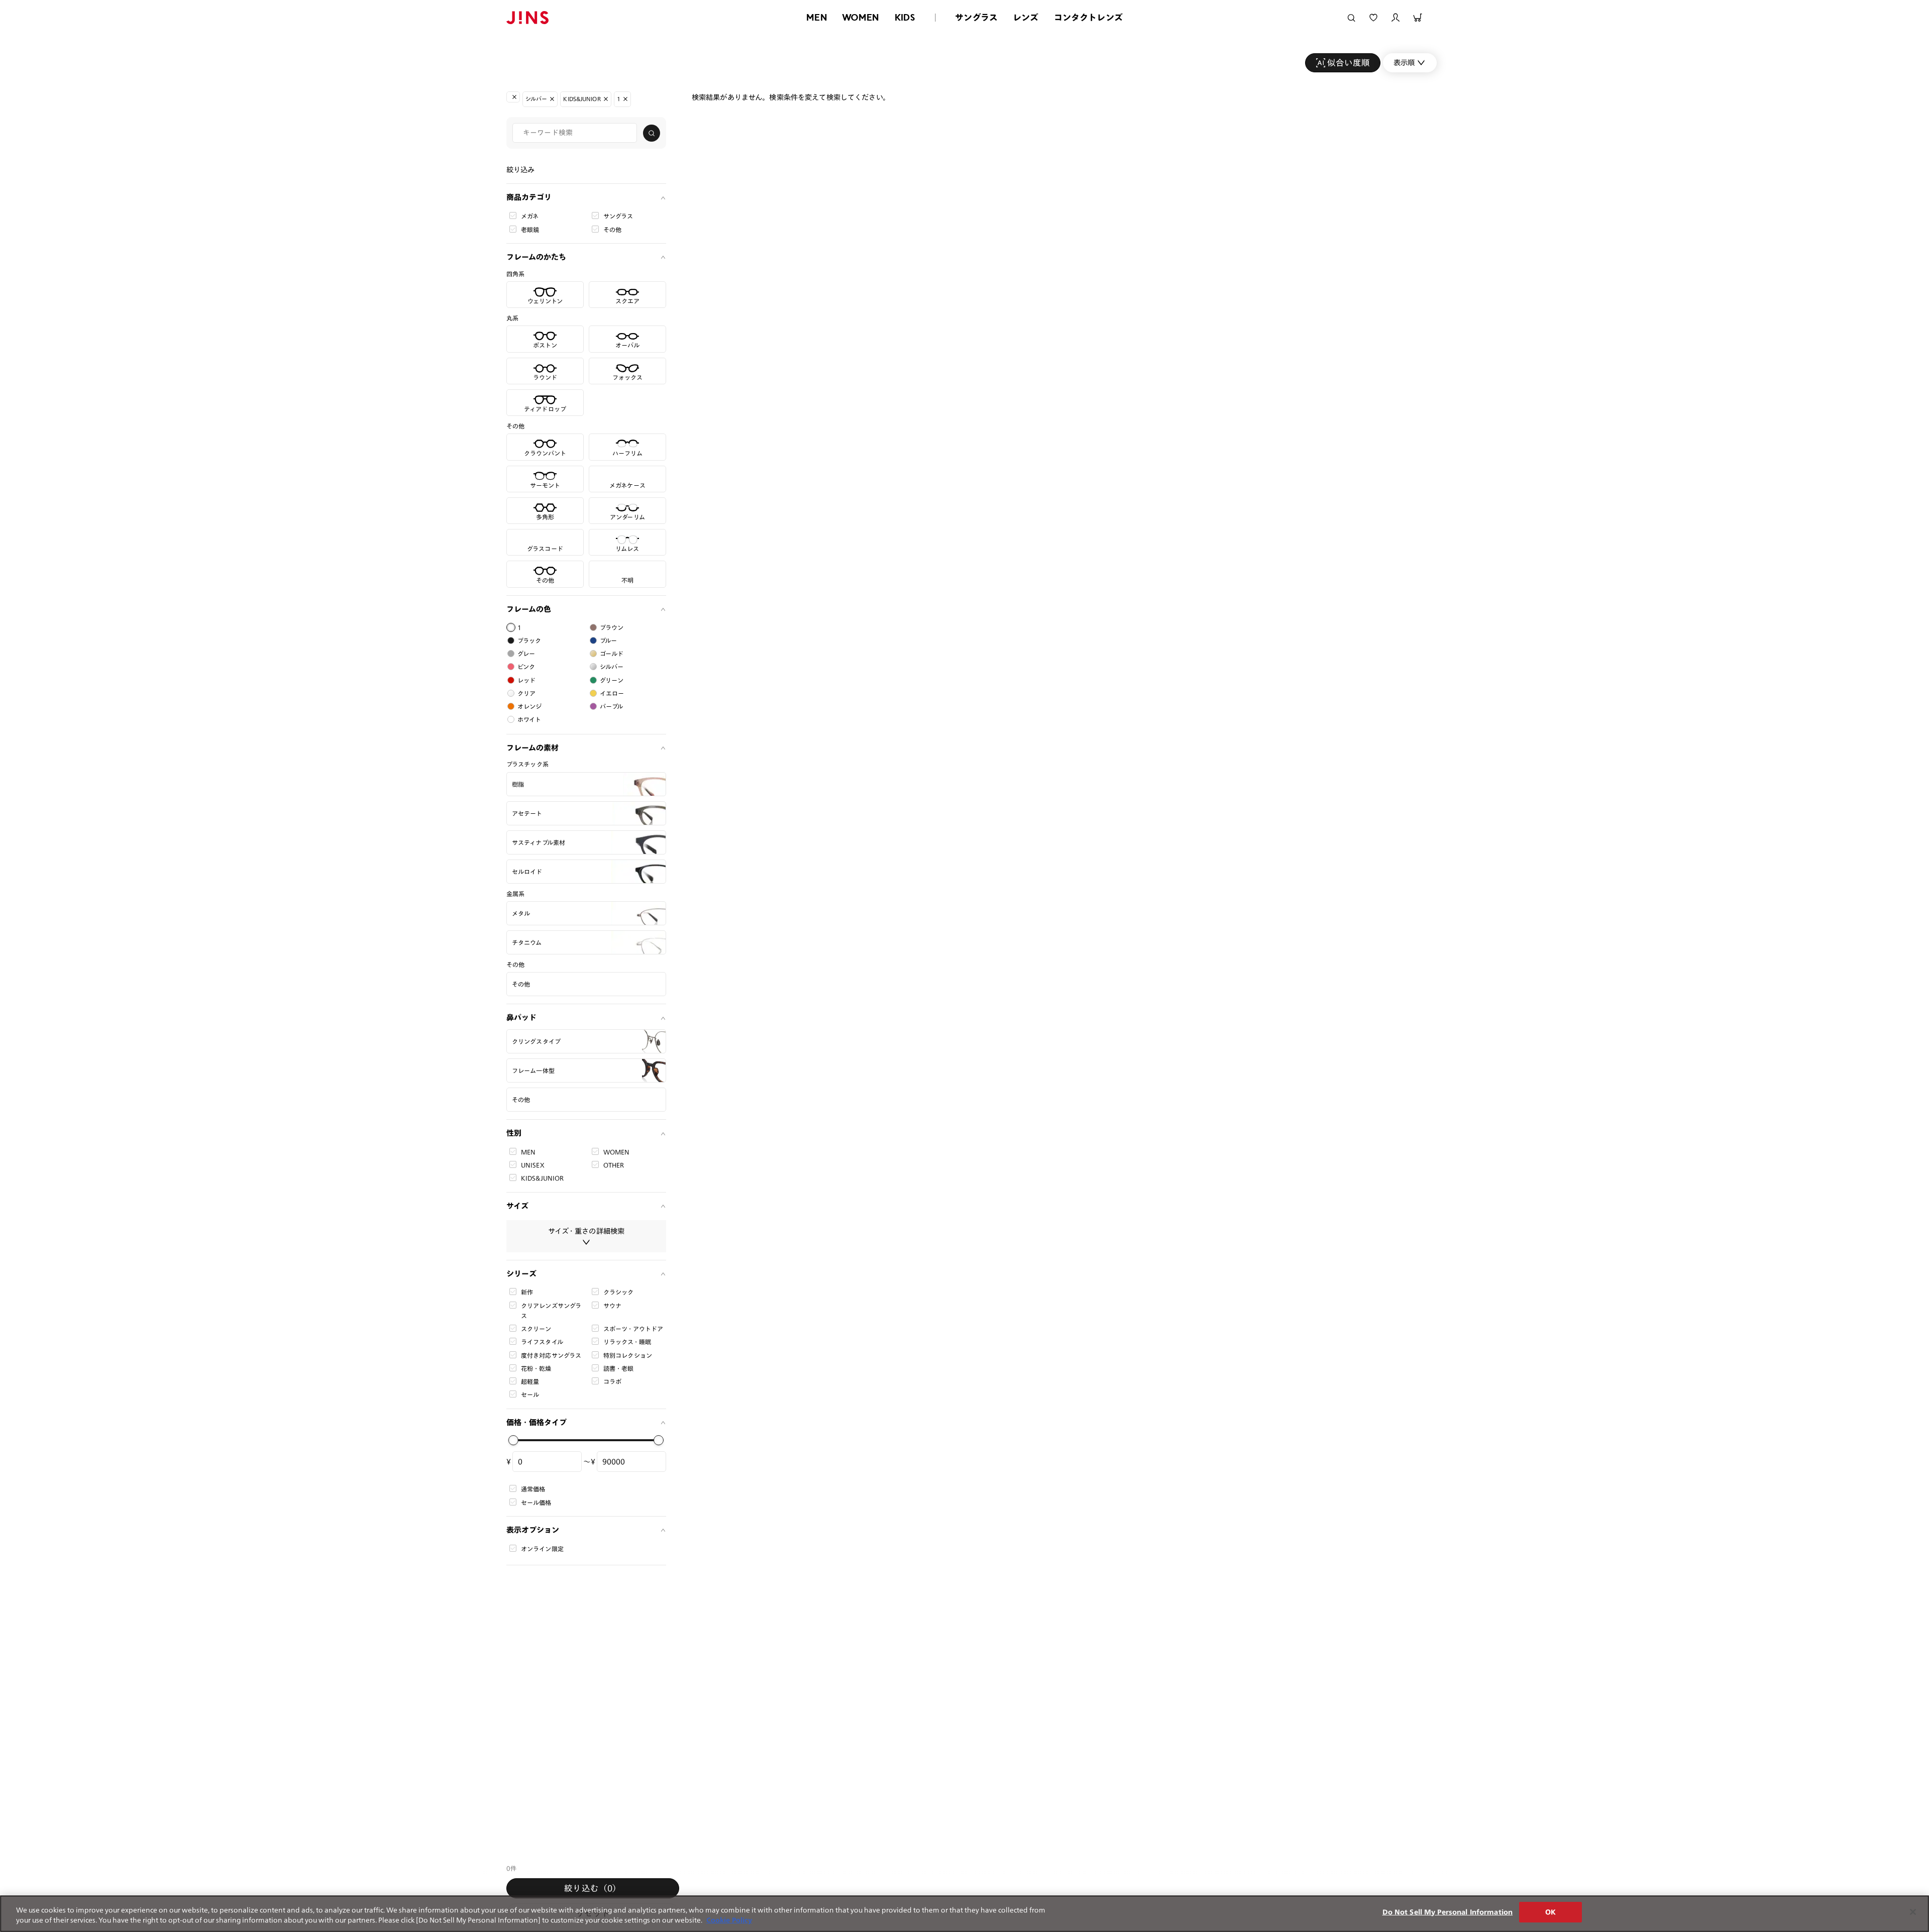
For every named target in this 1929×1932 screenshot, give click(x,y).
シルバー (612, 667)
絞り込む (593, 1888)
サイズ (517, 1206)
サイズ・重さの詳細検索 (586, 1231)
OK (1550, 1912)
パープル (612, 706)
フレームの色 (529, 609)
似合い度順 (1349, 63)
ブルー (608, 640)
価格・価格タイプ (537, 1422)
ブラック (529, 640)
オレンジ (530, 706)
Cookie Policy (729, 1920)
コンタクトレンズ (1088, 17)
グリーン (612, 680)
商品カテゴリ (529, 197)
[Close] (1913, 1912)
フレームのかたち (536, 257)
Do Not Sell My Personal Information (1448, 1912)
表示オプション (533, 1530)
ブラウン (612, 627)
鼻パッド (521, 1017)
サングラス (976, 17)
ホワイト (529, 719)
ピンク (526, 667)
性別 (514, 1133)
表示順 (1404, 63)
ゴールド (612, 654)
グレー (526, 654)
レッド (526, 680)
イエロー (612, 693)
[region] (964, 1914)
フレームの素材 (532, 748)
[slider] (513, 1440)
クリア (526, 693)
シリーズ (521, 1274)
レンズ (1026, 17)
